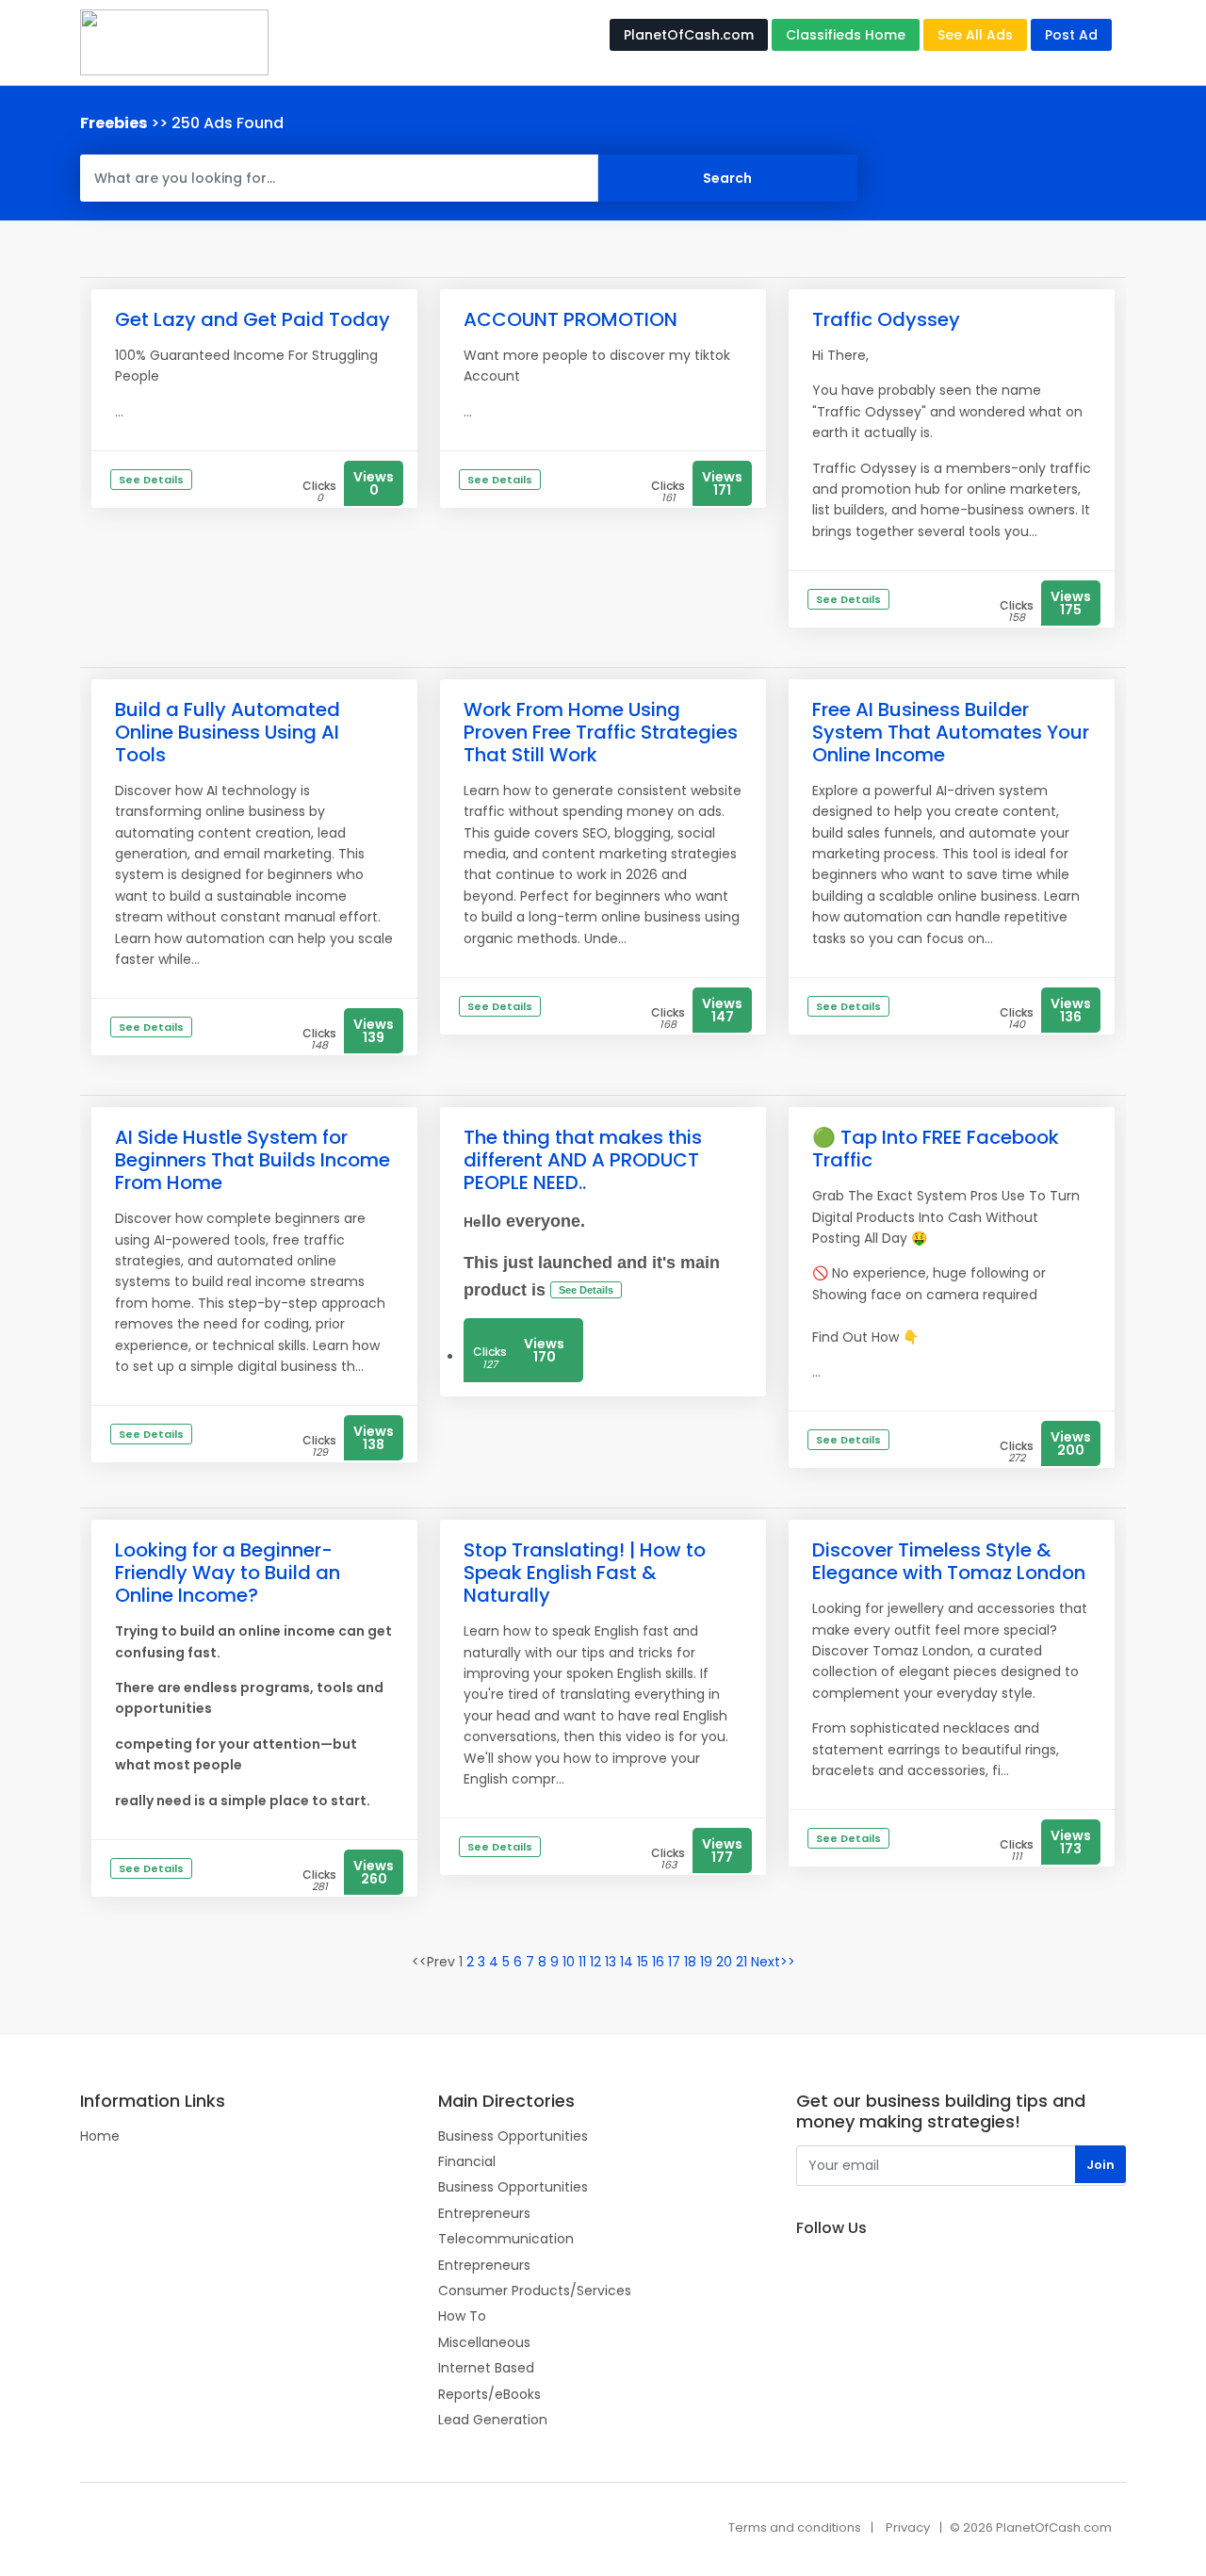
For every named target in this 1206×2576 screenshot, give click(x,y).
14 (627, 1962)
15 (643, 1962)
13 (611, 1962)
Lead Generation (493, 2420)
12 (595, 1962)
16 (658, 1962)
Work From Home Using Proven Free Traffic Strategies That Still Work (601, 732)
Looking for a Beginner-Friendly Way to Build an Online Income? (228, 1573)
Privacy (908, 2527)
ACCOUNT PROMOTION (570, 319)
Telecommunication (506, 2239)
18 (690, 1962)
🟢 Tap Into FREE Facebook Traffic (936, 1149)
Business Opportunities (513, 2136)
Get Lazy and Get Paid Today (253, 319)
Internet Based (486, 2368)
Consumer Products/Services (535, 2291)
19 (706, 1962)
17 (674, 1962)
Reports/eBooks (489, 2394)
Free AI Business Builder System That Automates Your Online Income (951, 732)
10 (569, 1962)
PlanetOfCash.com (689, 35)
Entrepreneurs (484, 2213)
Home (100, 2136)
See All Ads (975, 35)
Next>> (773, 1962)
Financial (467, 2161)
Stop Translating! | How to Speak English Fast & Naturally (585, 1573)
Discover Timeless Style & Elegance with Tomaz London (949, 1561)
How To (462, 2316)
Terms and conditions (795, 2527)
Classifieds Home (846, 35)
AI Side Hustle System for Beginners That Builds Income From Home (253, 1160)
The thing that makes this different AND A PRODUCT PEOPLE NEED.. (583, 1160)
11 (582, 1962)
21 (742, 1962)
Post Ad (1071, 35)
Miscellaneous (484, 2342)
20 (724, 1962)
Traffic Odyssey (886, 319)
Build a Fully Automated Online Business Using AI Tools (228, 732)
